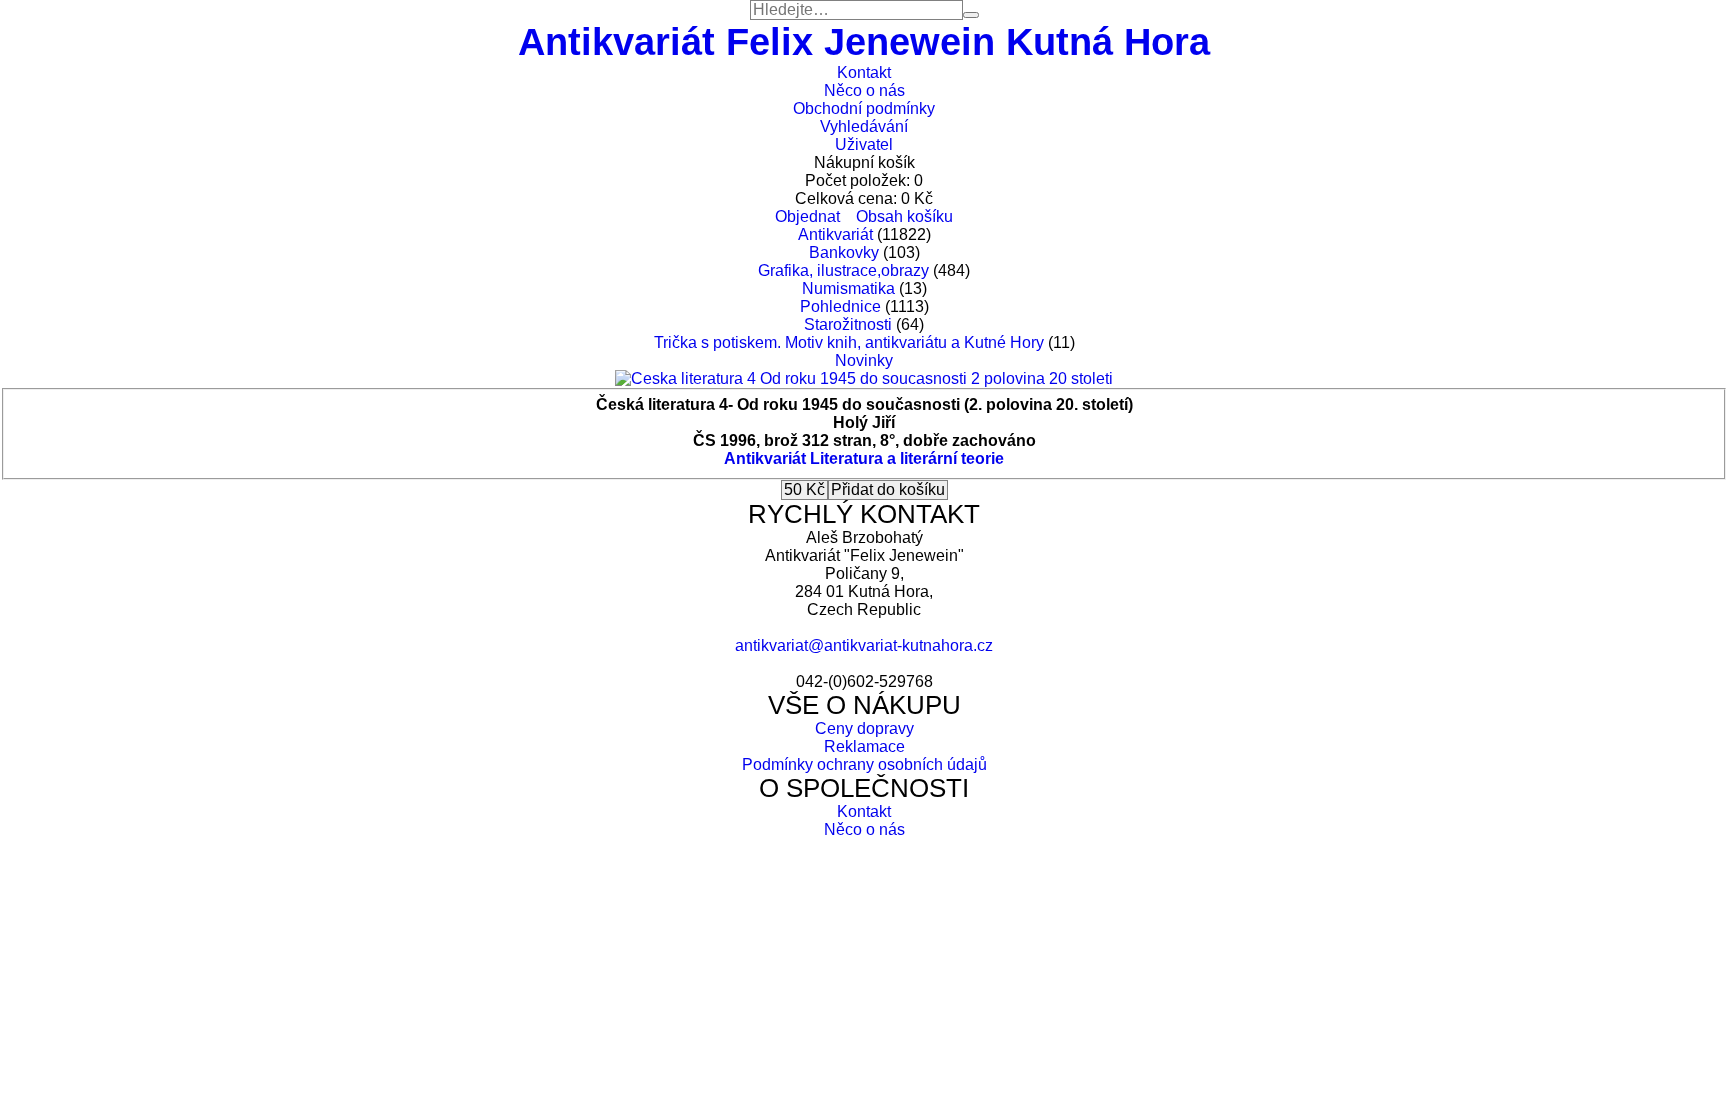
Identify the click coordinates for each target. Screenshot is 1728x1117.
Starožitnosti (848, 324)
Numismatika (848, 288)
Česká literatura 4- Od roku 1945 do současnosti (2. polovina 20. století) (864, 404)
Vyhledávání (864, 126)
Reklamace (864, 746)
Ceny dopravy (864, 728)
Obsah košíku (904, 216)
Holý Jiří (864, 422)
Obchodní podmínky (864, 108)
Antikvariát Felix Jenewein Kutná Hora (864, 41)
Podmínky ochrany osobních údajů (864, 764)
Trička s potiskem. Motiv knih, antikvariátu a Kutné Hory (849, 342)
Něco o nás (864, 90)
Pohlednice (840, 306)
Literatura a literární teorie (907, 458)
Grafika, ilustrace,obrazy (843, 270)
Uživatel (864, 144)
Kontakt (864, 72)
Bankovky (844, 252)
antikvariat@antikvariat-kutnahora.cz (864, 645)
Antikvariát (835, 234)
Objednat (807, 216)
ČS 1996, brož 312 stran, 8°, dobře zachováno (864, 440)
